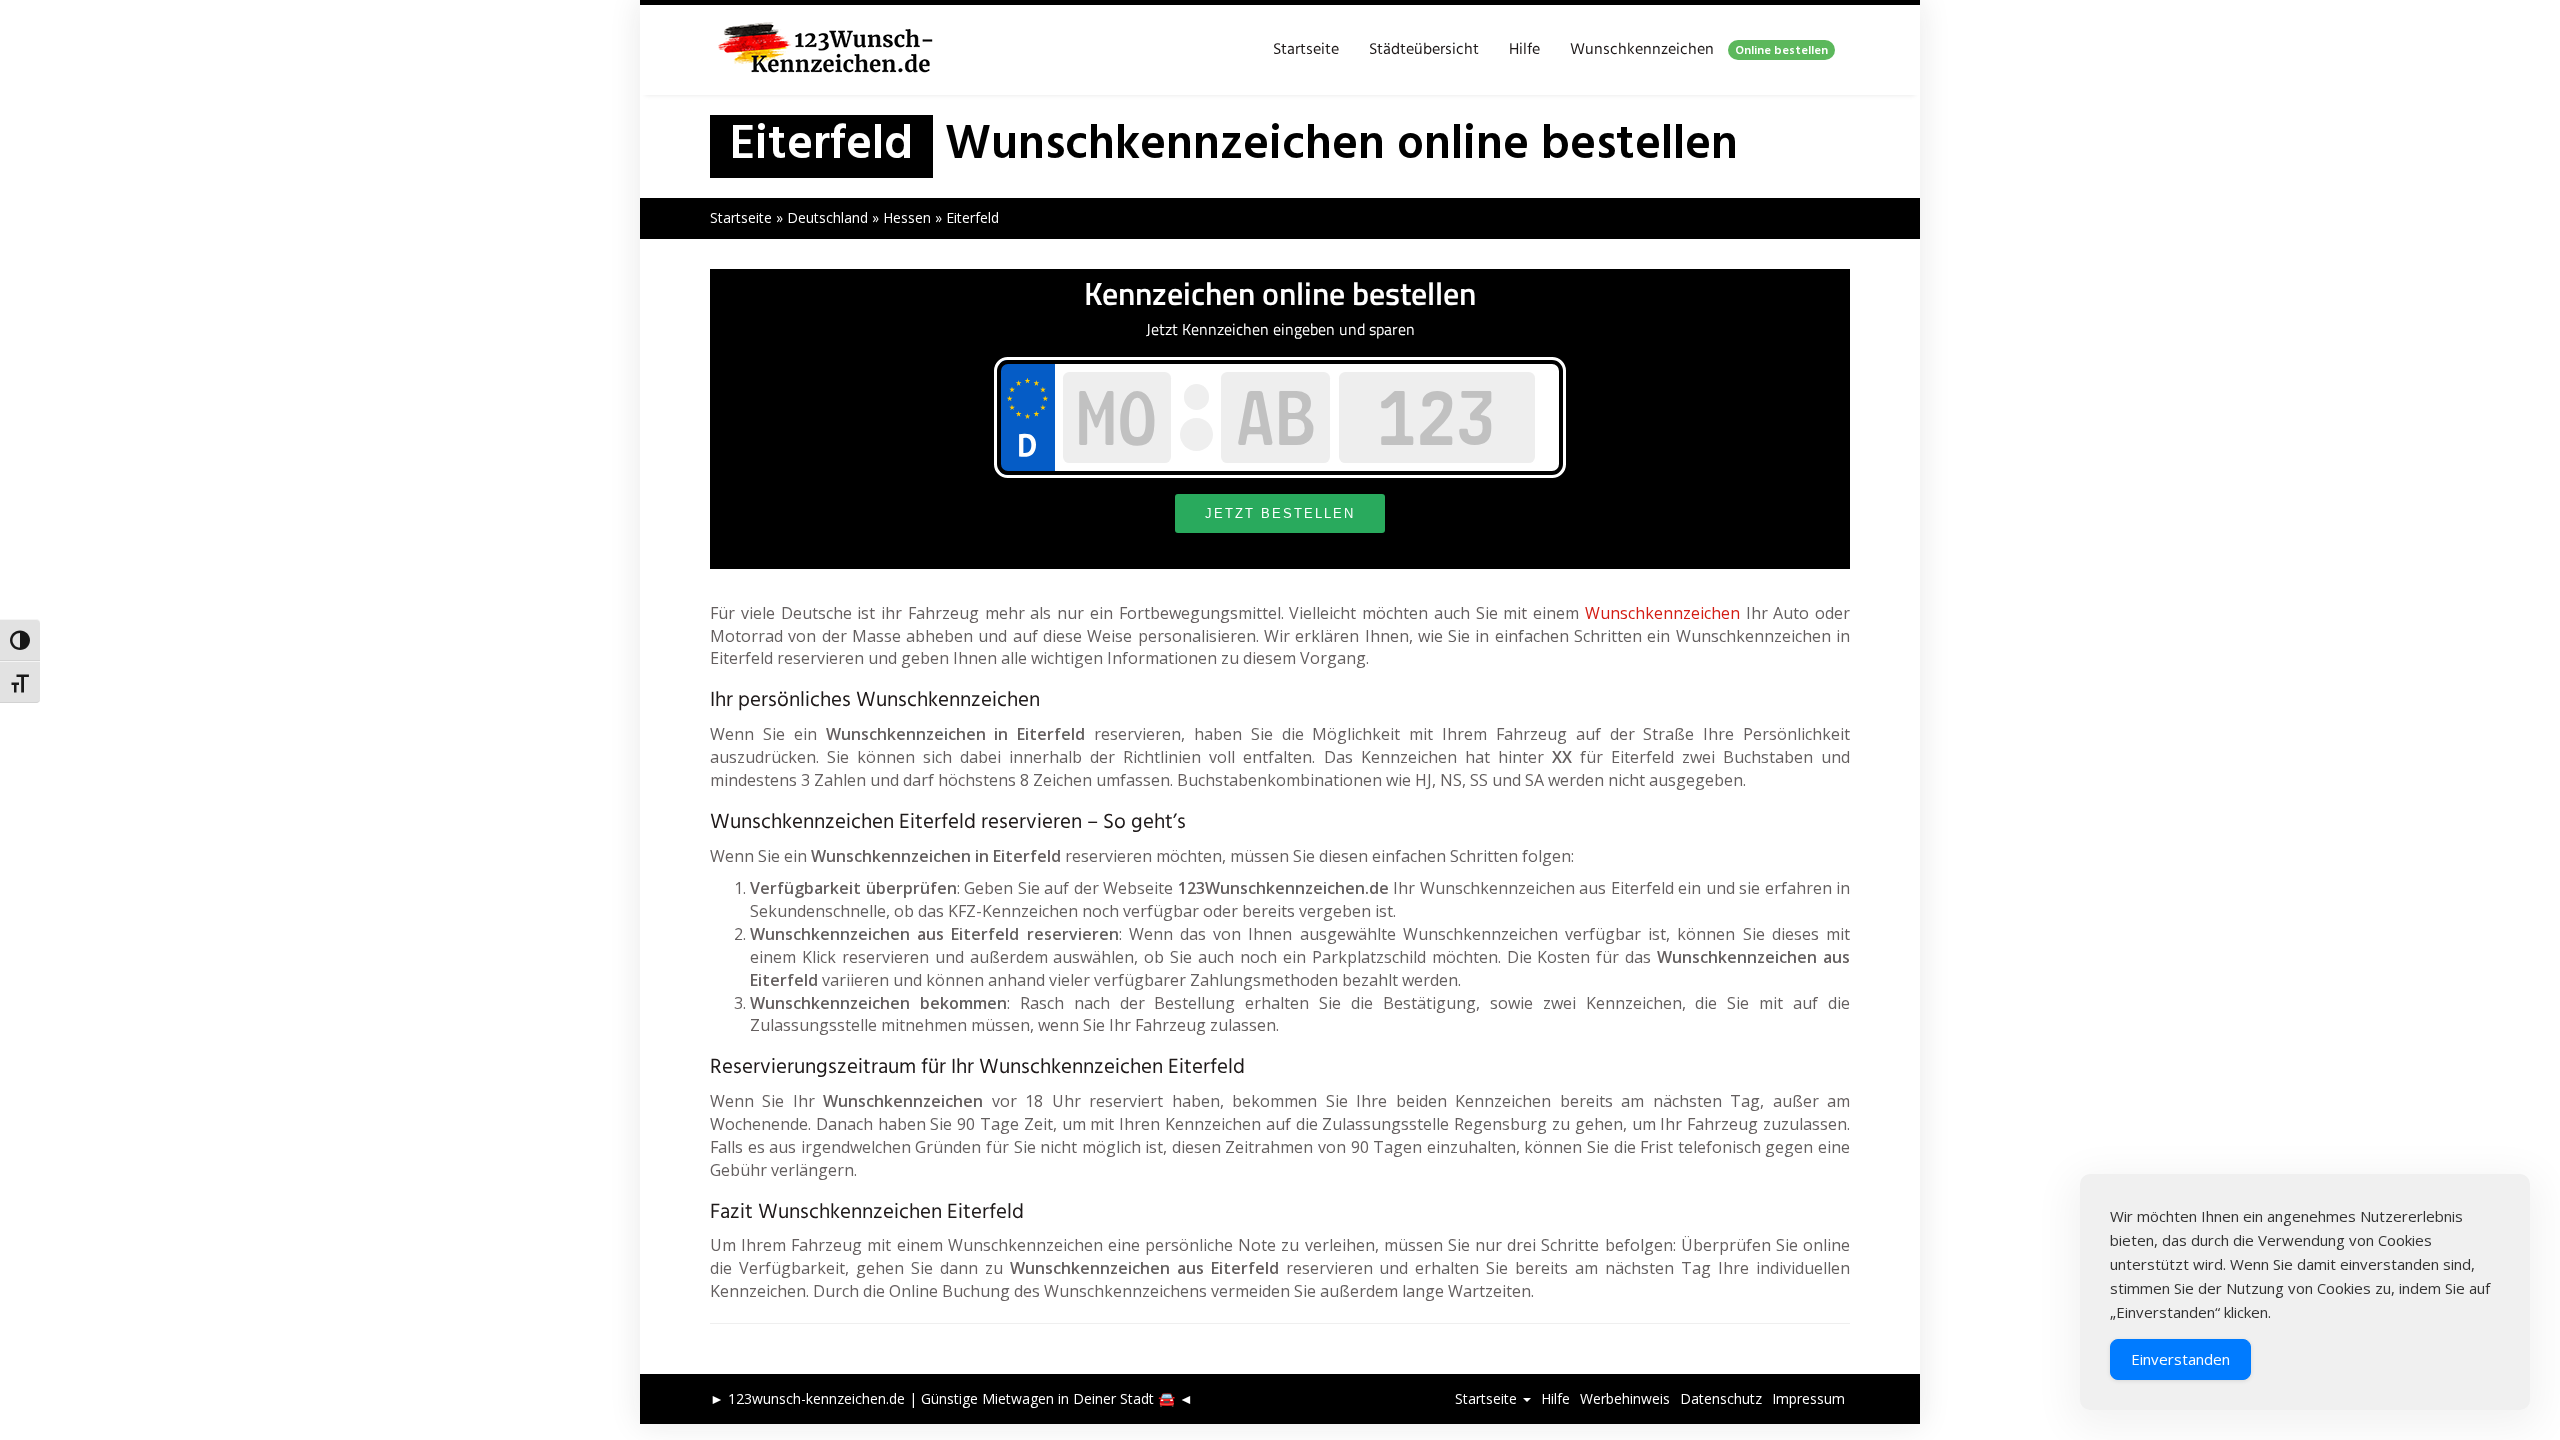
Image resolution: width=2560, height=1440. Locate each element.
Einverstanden (2180, 1359)
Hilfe (1524, 50)
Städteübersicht (1424, 50)
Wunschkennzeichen (1699, 50)
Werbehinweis (1625, 1398)
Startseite (1306, 50)
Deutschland (827, 217)
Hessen (907, 217)
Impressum (1808, 1398)
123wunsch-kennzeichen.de (816, 1398)
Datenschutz (1721, 1398)
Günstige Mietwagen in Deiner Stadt (1037, 1398)
